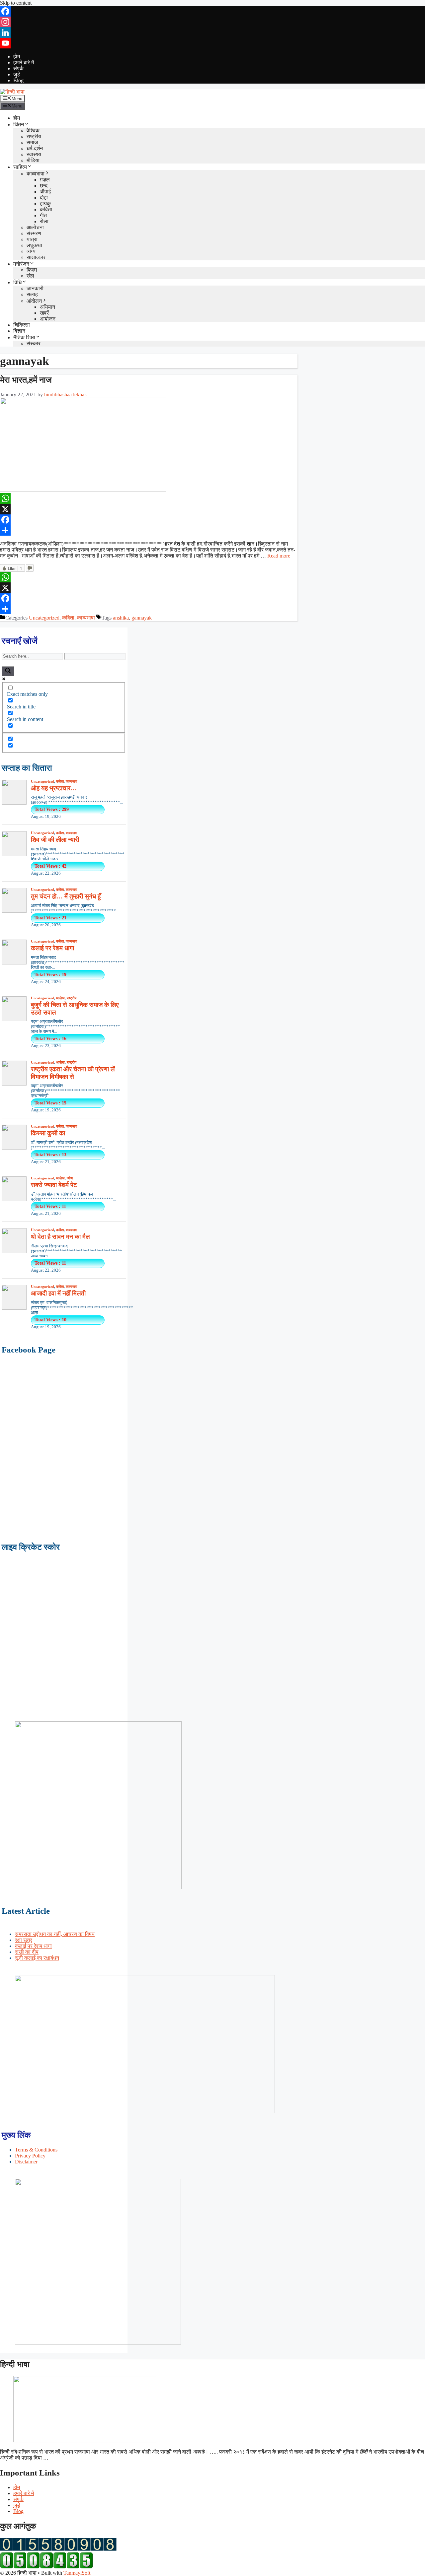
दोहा (44, 198)
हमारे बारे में (24, 63)
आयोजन (48, 319)
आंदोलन (34, 301)
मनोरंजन (21, 264)
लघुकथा (34, 245)
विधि (17, 282)
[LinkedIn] (212, 33)
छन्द (44, 186)
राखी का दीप (27, 1952)
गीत (43, 215)
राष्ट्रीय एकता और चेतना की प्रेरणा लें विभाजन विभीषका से (73, 1073)
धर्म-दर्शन (35, 148)
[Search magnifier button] (8, 671)
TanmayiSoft (77, 2573)
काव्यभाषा (36, 174)
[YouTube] (212, 43)
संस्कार (34, 343)
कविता (46, 209)
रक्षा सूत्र (24, 1940)
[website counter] (46, 2567)
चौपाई (45, 192)
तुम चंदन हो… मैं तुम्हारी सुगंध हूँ (66, 896)
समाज (32, 142)
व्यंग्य (31, 251)
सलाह (32, 294)
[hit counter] (58, 2549)
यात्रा (32, 239)
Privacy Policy (30, 2156)
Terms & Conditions (36, 2150)
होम (17, 57)
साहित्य (20, 167)
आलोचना (35, 227)
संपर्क (18, 68)
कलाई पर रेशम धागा (52, 948)
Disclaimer (26, 2162)
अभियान (47, 307)
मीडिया (33, 160)
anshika (121, 618)
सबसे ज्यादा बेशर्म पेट (54, 1185)
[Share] (149, 530)
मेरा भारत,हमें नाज (26, 380)
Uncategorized (44, 618)
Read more (279, 556)
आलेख (60, 998)
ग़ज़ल (45, 180)
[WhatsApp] (149, 498)
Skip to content (16, 3)
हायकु (45, 203)
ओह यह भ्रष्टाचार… (54, 788)
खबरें (44, 313)
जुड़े (17, 74)
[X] (149, 509)
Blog (18, 80)
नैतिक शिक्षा (24, 337)
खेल (30, 276)
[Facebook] (212, 11)
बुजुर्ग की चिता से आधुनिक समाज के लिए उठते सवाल (75, 1009)
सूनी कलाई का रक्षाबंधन (37, 1958)
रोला (44, 221)
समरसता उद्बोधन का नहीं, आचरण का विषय (55, 1934)
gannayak (142, 618)
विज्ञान (19, 331)
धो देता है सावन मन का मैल (60, 1237)
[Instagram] (212, 22)
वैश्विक (33, 131)
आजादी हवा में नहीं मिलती (58, 1293)
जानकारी (35, 288)
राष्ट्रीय (34, 136)
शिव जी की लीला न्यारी (55, 840)
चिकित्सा (22, 325)
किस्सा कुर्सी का (48, 1133)
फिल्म (32, 270)
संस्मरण (34, 233)
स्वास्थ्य (34, 154)
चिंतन (19, 125)
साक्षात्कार (36, 257)
